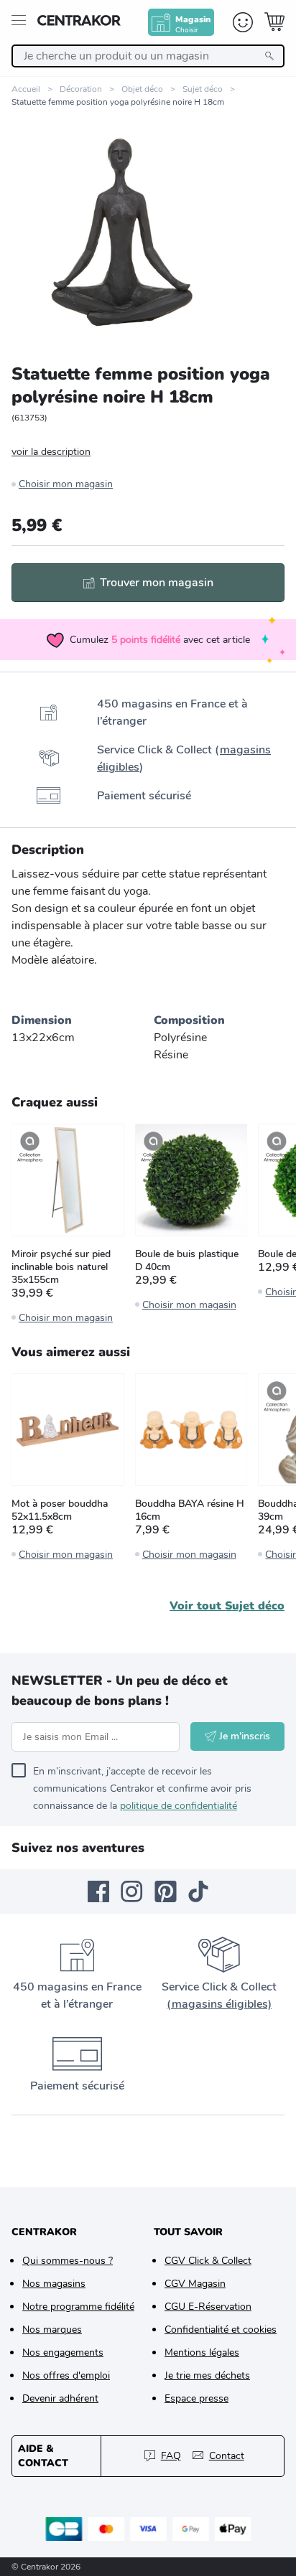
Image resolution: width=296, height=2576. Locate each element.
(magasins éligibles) (219, 2004)
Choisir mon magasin (66, 484)
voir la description (51, 452)
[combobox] (148, 56)
